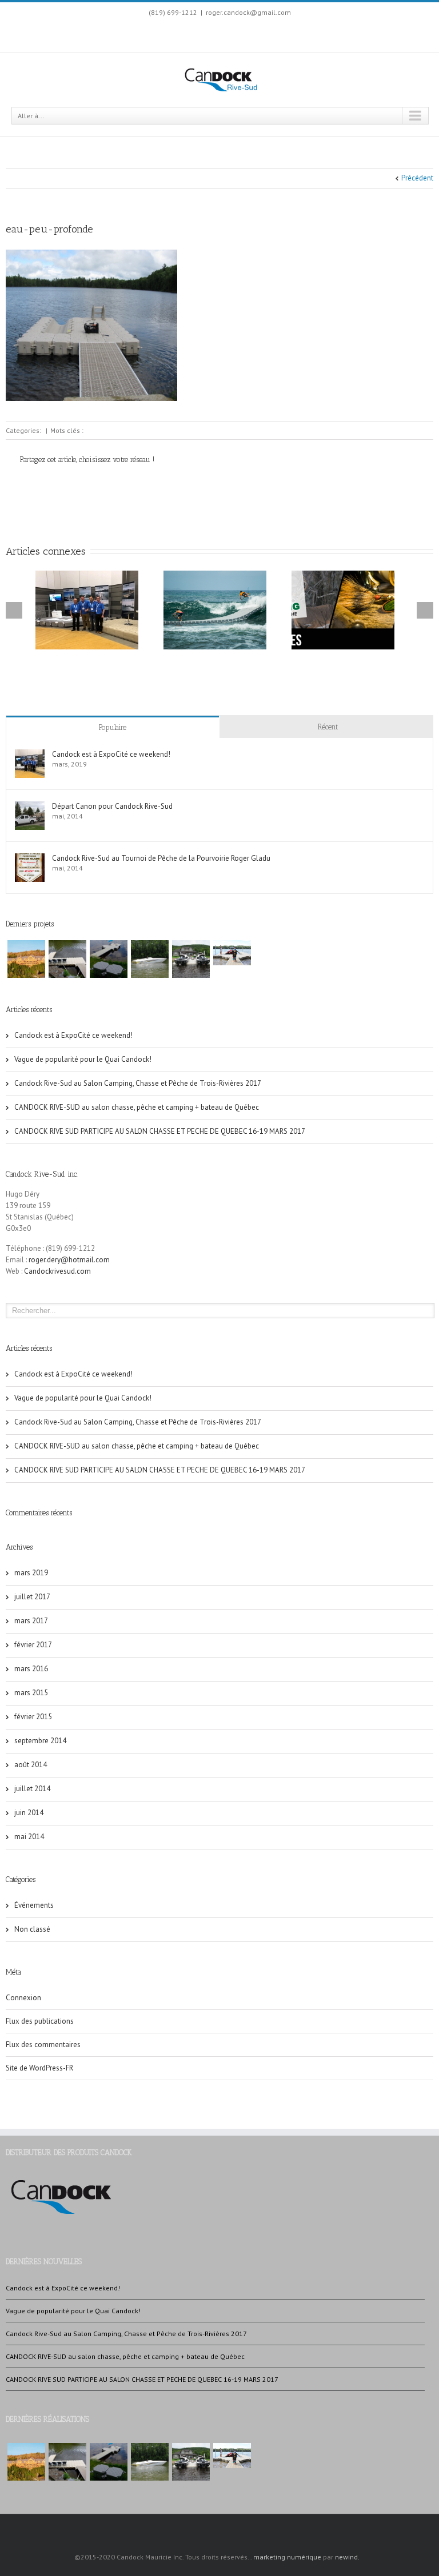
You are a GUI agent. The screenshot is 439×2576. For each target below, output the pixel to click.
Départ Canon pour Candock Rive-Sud (112, 806)
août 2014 (31, 1765)
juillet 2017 (32, 1597)
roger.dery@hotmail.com (69, 1260)
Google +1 (101, 485)
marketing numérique (288, 2557)
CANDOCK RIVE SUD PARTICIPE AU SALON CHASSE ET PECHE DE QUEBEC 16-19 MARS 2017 (160, 1131)
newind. (347, 2557)
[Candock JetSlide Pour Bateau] (150, 959)
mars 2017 (31, 1621)
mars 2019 (31, 1573)
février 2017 (33, 1645)
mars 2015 (31, 1693)
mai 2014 (29, 1837)
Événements (34, 1905)
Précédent (417, 178)
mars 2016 (31, 1669)
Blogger (252, 33)
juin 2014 (29, 1813)
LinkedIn (205, 32)
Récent (328, 727)
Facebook (185, 33)
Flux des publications (40, 2021)
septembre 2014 (40, 1741)
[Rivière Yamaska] (232, 953)
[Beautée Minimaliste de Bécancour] (109, 959)
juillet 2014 (32, 1789)
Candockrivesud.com (57, 1271)
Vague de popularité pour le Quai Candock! (83, 1059)
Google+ (228, 34)
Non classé (32, 1929)
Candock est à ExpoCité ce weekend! (111, 754)
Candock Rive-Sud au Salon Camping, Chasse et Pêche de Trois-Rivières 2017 (138, 1083)
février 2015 (33, 1717)
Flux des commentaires (43, 2045)
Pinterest (130, 485)
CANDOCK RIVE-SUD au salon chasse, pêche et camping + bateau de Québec (137, 1107)
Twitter (47, 484)
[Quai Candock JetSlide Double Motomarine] (191, 959)
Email (159, 485)
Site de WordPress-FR (39, 2068)
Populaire (113, 727)
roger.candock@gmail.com (248, 12)
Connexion (23, 1998)
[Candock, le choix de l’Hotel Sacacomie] (26, 959)
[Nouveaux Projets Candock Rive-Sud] (67, 959)
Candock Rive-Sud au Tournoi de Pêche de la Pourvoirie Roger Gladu (161, 858)
